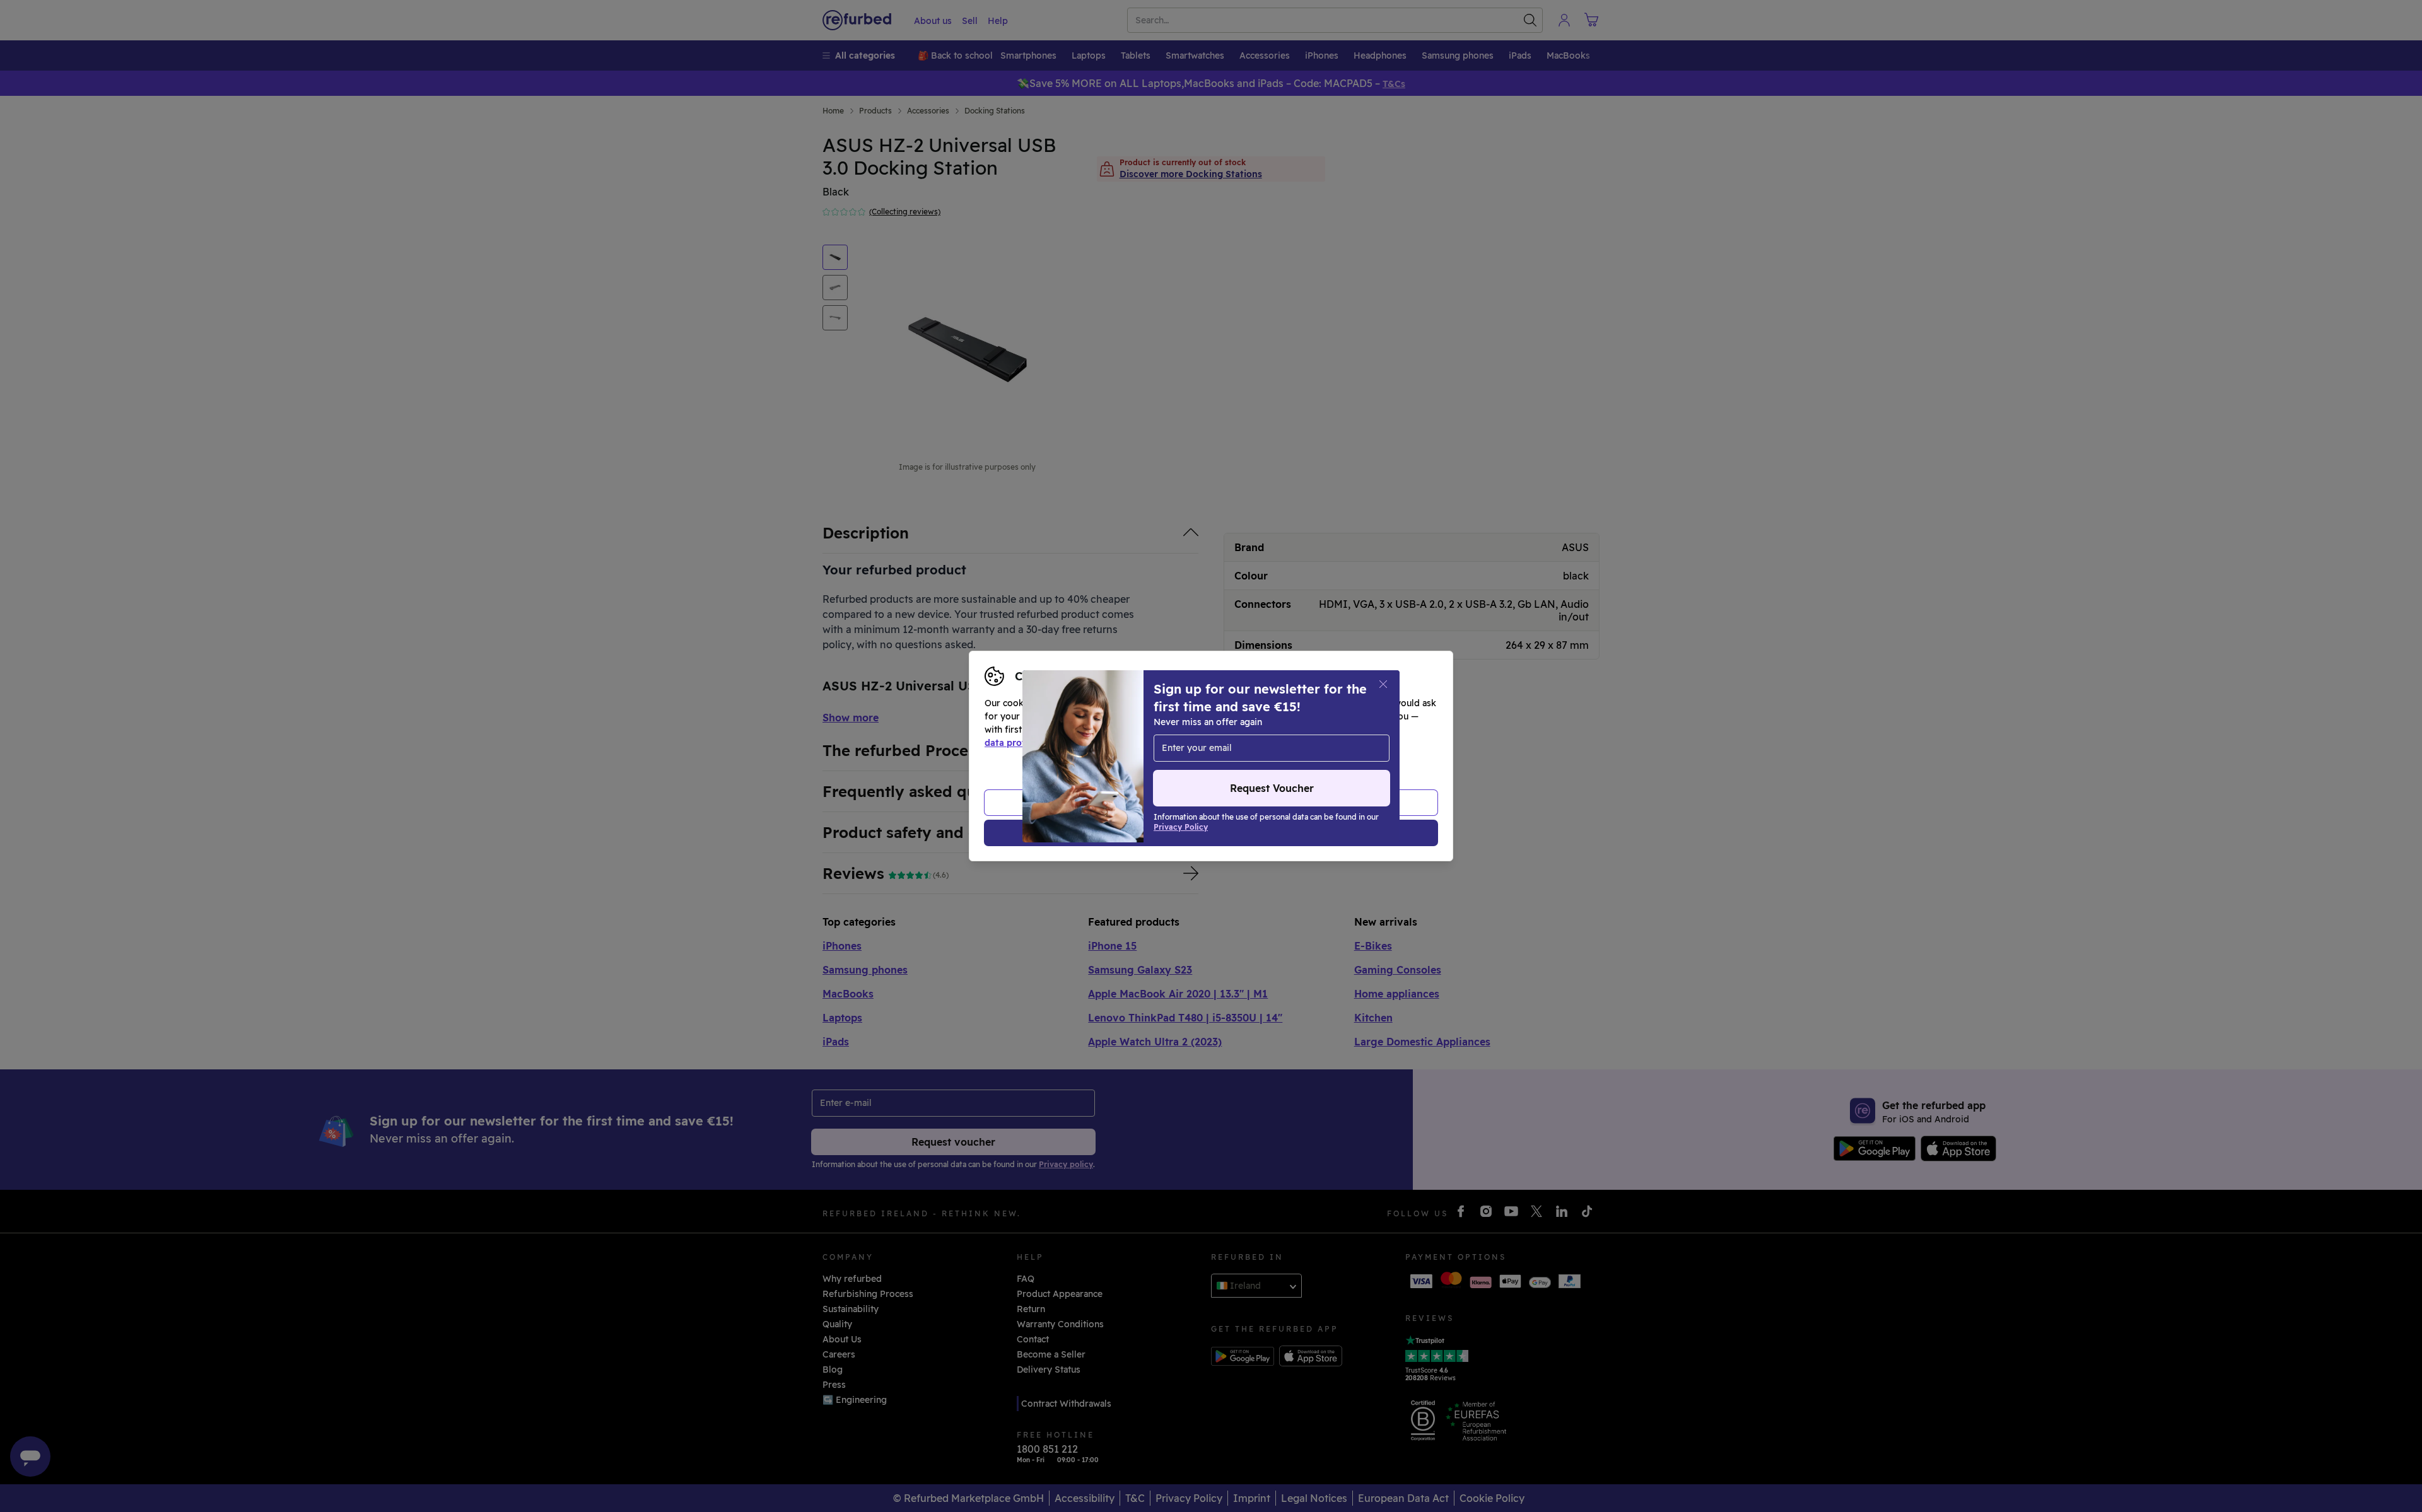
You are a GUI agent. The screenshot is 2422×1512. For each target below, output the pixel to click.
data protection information (1046, 743)
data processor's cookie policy (1275, 743)
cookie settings (1249, 730)
